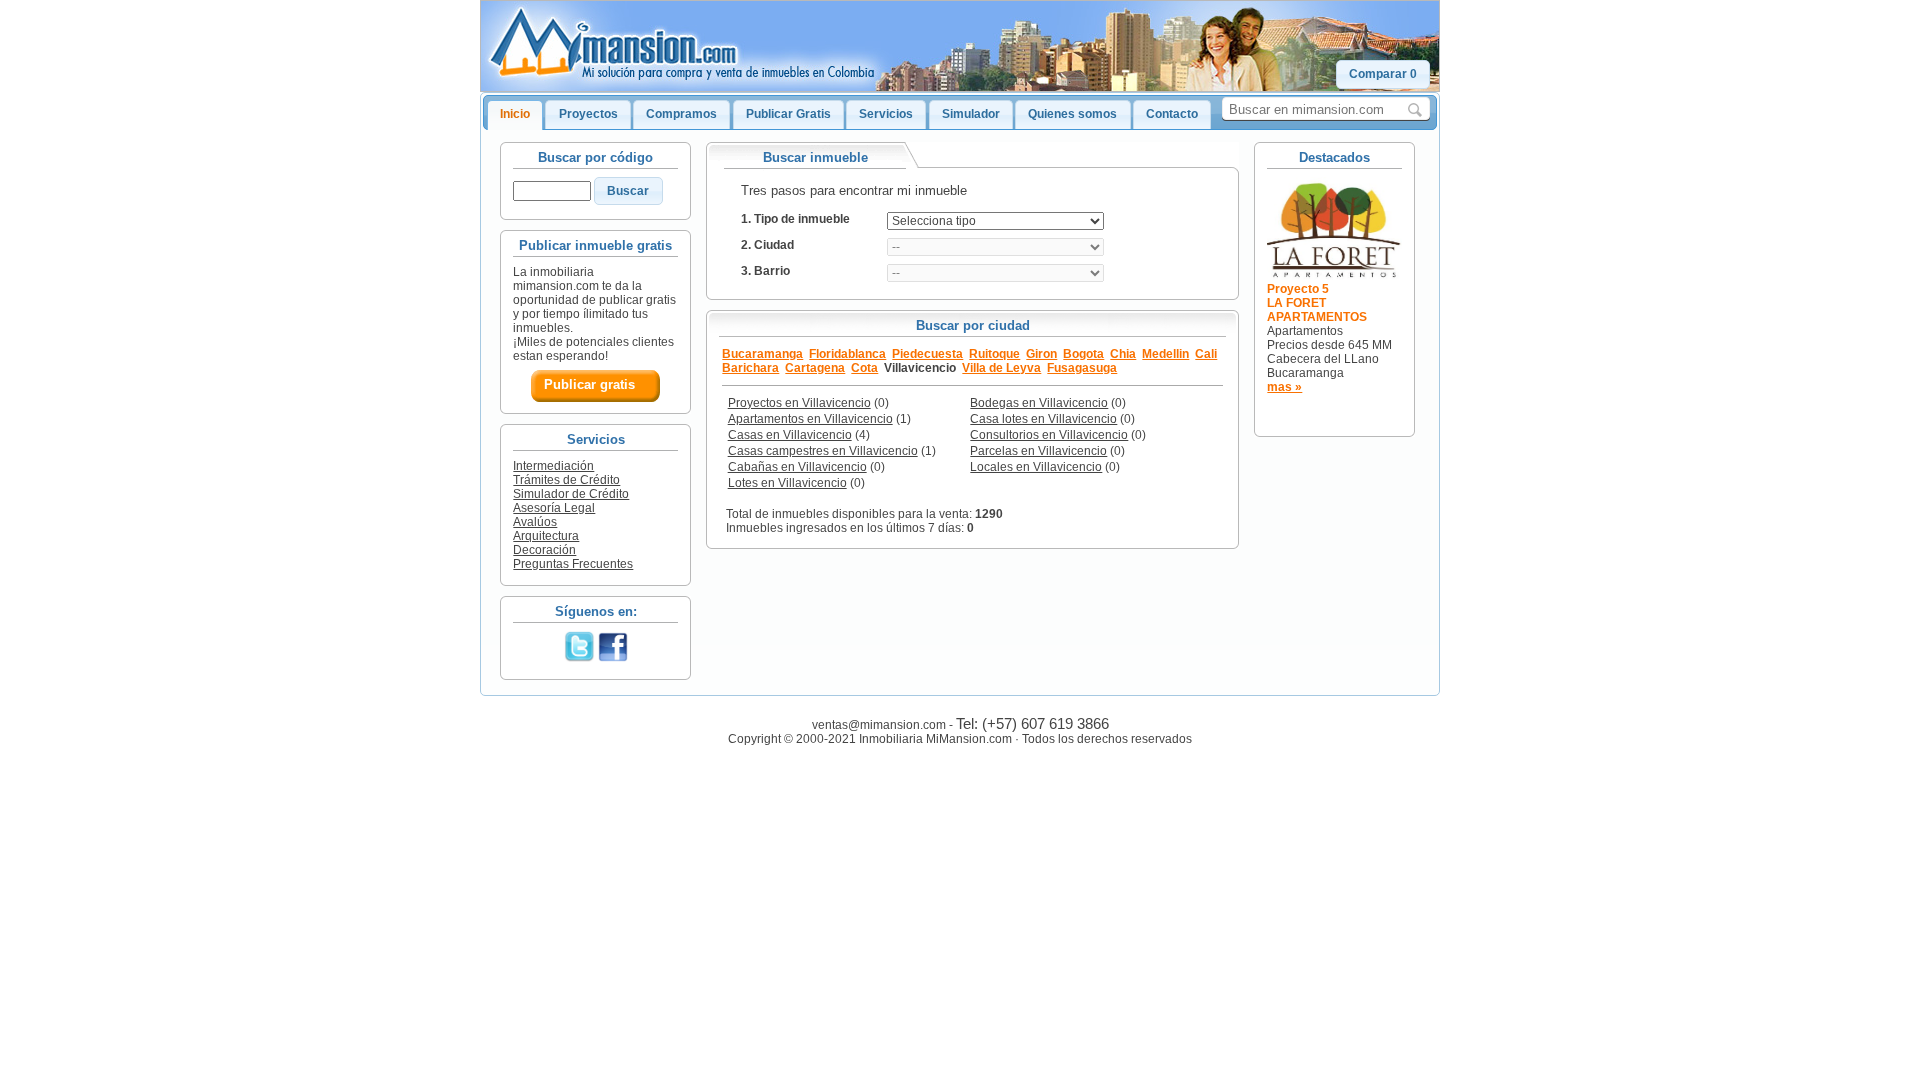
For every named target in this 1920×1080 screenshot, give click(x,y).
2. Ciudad (767, 245)
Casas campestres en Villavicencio (823, 451)
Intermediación (553, 466)
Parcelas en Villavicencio (1038, 451)
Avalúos (535, 522)
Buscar (628, 191)
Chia (1123, 354)
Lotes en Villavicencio (787, 483)
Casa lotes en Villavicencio (1043, 419)
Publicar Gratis (788, 114)
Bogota (1083, 354)
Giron (1041, 354)
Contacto (1172, 114)
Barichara (750, 368)
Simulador (971, 114)
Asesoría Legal (554, 508)
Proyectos (588, 114)
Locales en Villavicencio (1036, 467)
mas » (1284, 387)
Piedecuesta (927, 354)
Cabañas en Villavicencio (797, 467)
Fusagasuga (1082, 368)
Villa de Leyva (1001, 368)
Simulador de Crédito (571, 494)
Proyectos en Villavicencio (799, 403)
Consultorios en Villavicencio (1049, 435)
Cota (864, 368)
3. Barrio (765, 271)
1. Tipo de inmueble (795, 219)
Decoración (544, 550)
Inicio (515, 114)
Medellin (1165, 354)
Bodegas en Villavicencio (1039, 403)
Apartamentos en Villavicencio (810, 419)
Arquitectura (546, 536)
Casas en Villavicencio (790, 435)
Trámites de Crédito (566, 480)
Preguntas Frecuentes (573, 564)
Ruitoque (994, 354)
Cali (1206, 354)
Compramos (681, 114)
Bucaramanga (762, 354)
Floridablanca (847, 354)
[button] (1383, 74)
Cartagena (815, 368)
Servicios (886, 114)
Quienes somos (1072, 114)
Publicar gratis (589, 384)
